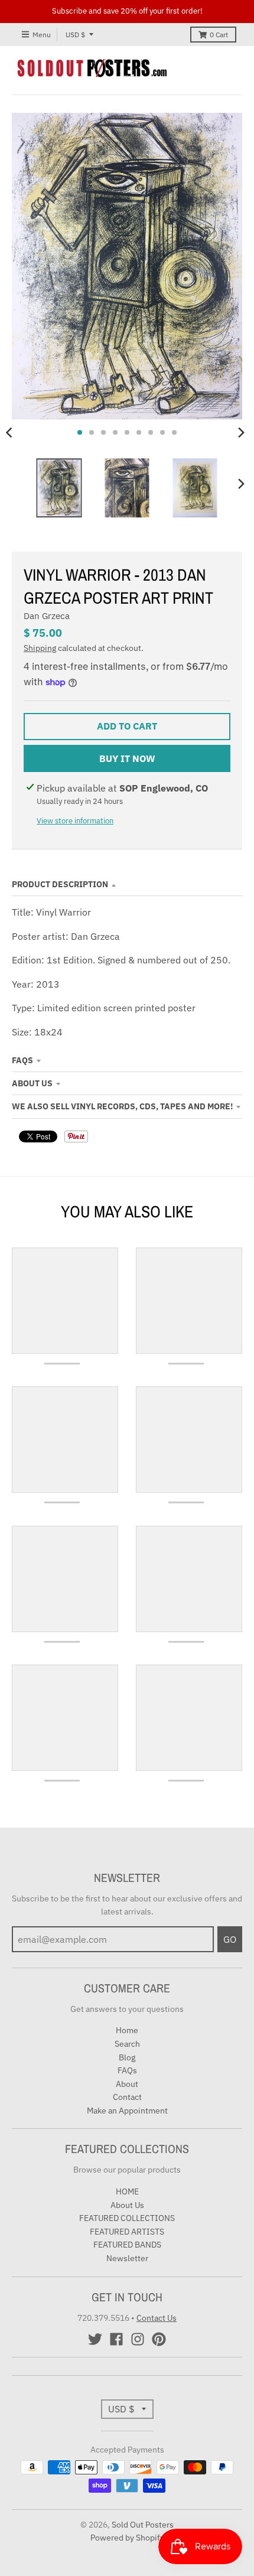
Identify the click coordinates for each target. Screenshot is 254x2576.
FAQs (22, 1060)
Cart (219, 35)
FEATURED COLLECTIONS (127, 2218)
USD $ (75, 35)
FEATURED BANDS (127, 2245)
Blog (127, 2057)
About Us (32, 1083)
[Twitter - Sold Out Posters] (95, 2339)
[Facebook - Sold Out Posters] (116, 2339)
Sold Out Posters (143, 2525)
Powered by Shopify (127, 2538)
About (127, 2084)
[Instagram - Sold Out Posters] (138, 2339)
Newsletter (127, 2258)
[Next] (241, 432)
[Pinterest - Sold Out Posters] (159, 2339)
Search (127, 2044)
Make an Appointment (127, 2111)
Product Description (60, 884)
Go (230, 1939)
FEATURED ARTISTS (127, 2232)
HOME (127, 2191)
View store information (75, 821)
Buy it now (127, 758)
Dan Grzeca (47, 616)
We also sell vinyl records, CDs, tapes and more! (122, 1106)
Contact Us (157, 2318)
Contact (127, 2097)
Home (127, 2030)
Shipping (40, 648)
